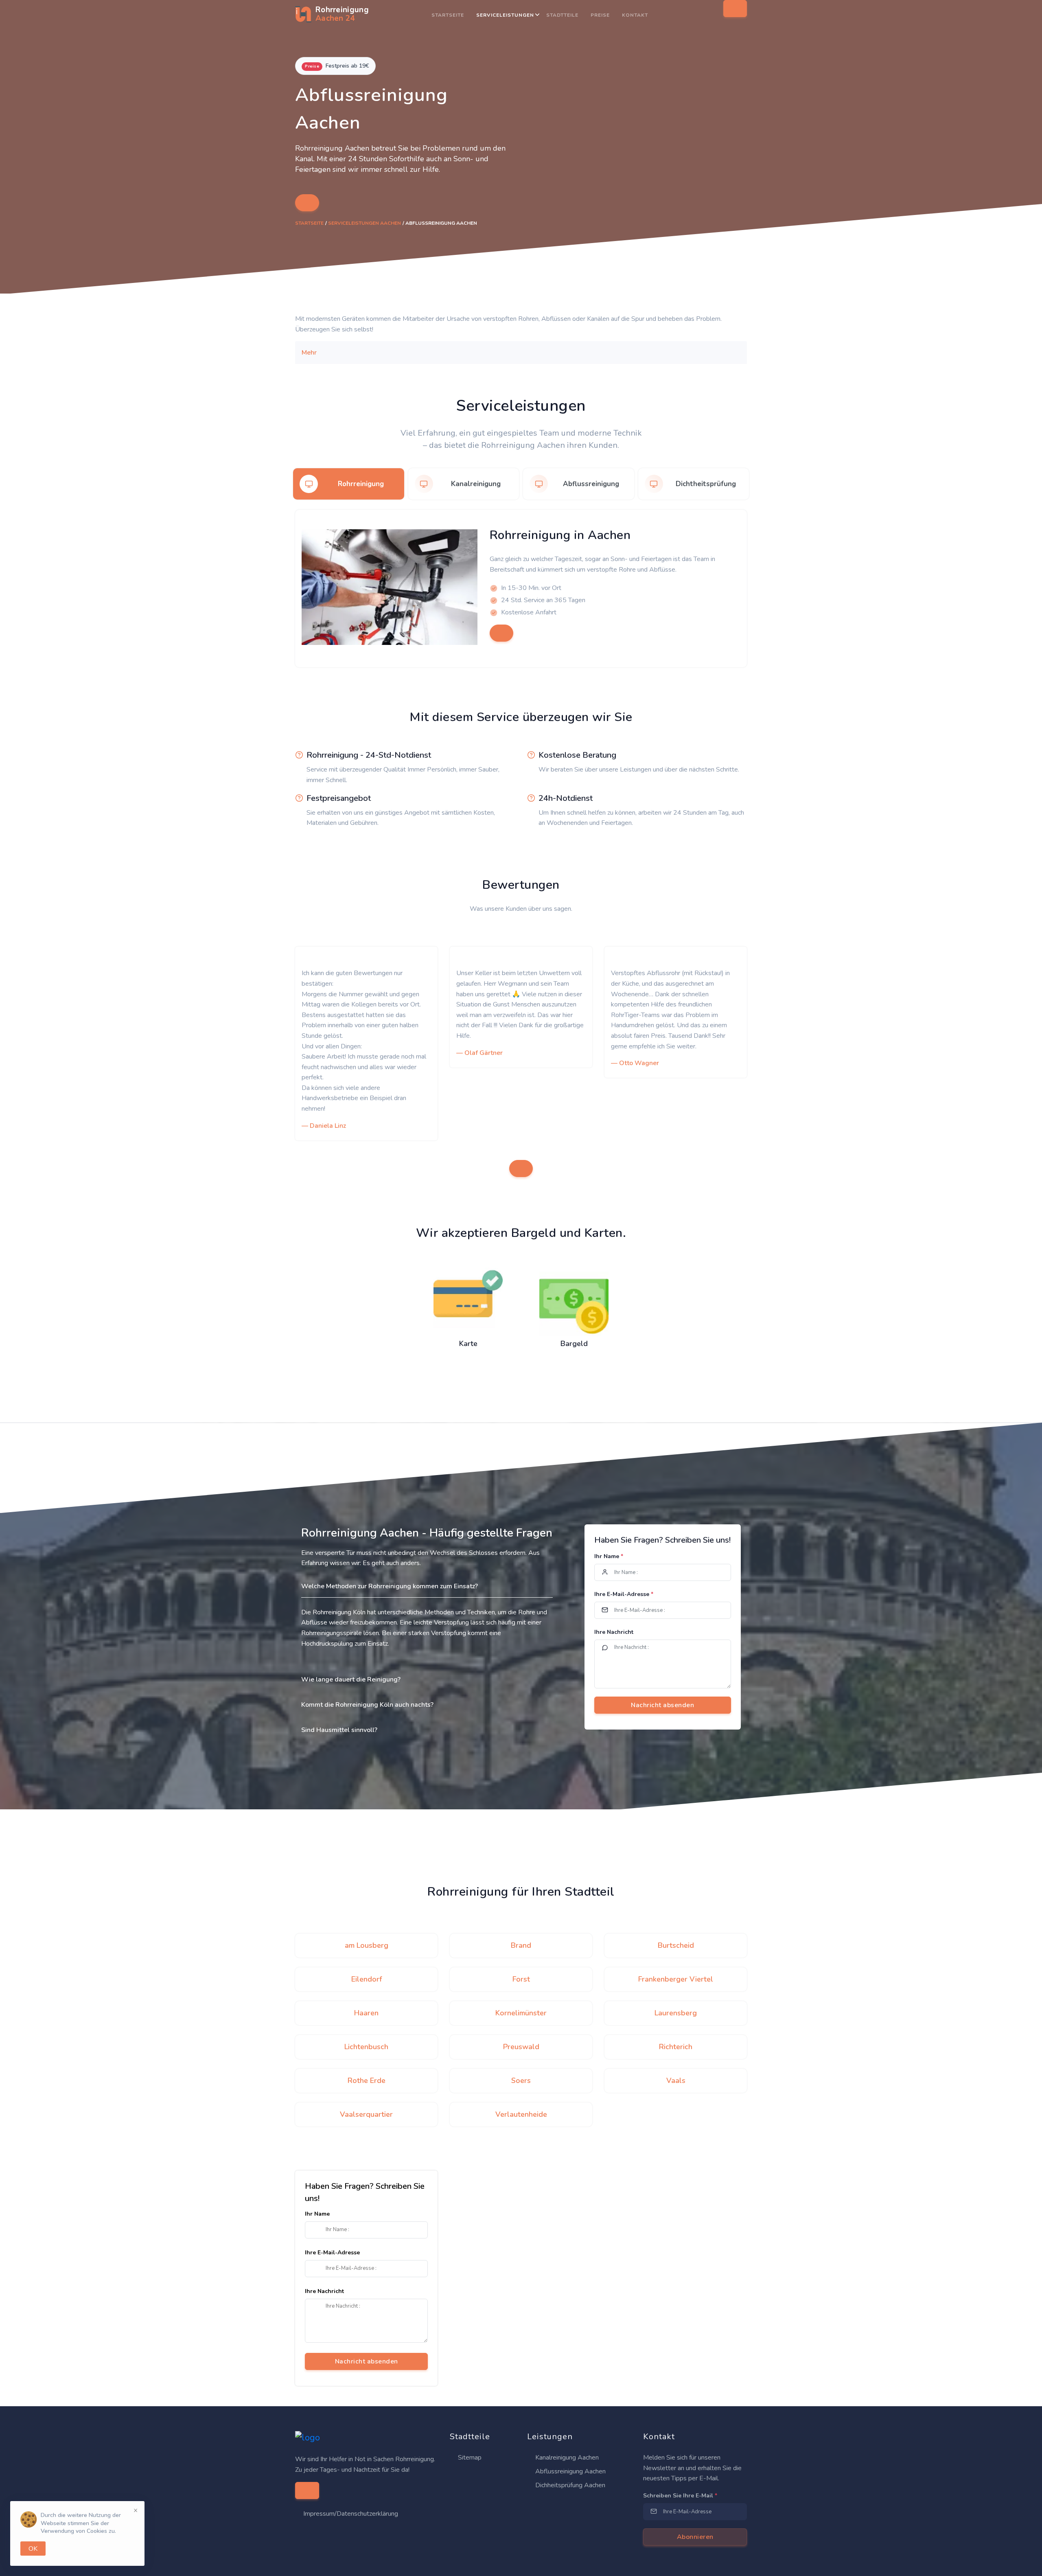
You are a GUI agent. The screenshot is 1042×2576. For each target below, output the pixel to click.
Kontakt (635, 15)
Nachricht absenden (367, 2361)
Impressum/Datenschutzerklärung (351, 2514)
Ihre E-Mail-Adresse (624, 1594)
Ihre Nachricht (614, 1632)
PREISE (600, 15)
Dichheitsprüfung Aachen (569, 2485)
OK (33, 2549)
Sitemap (469, 2458)
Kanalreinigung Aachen (566, 2458)
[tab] (349, 484)
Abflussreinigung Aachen (570, 2471)
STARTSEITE (448, 15)
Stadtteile (562, 15)
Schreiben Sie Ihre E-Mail (680, 2496)
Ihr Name (609, 1556)
